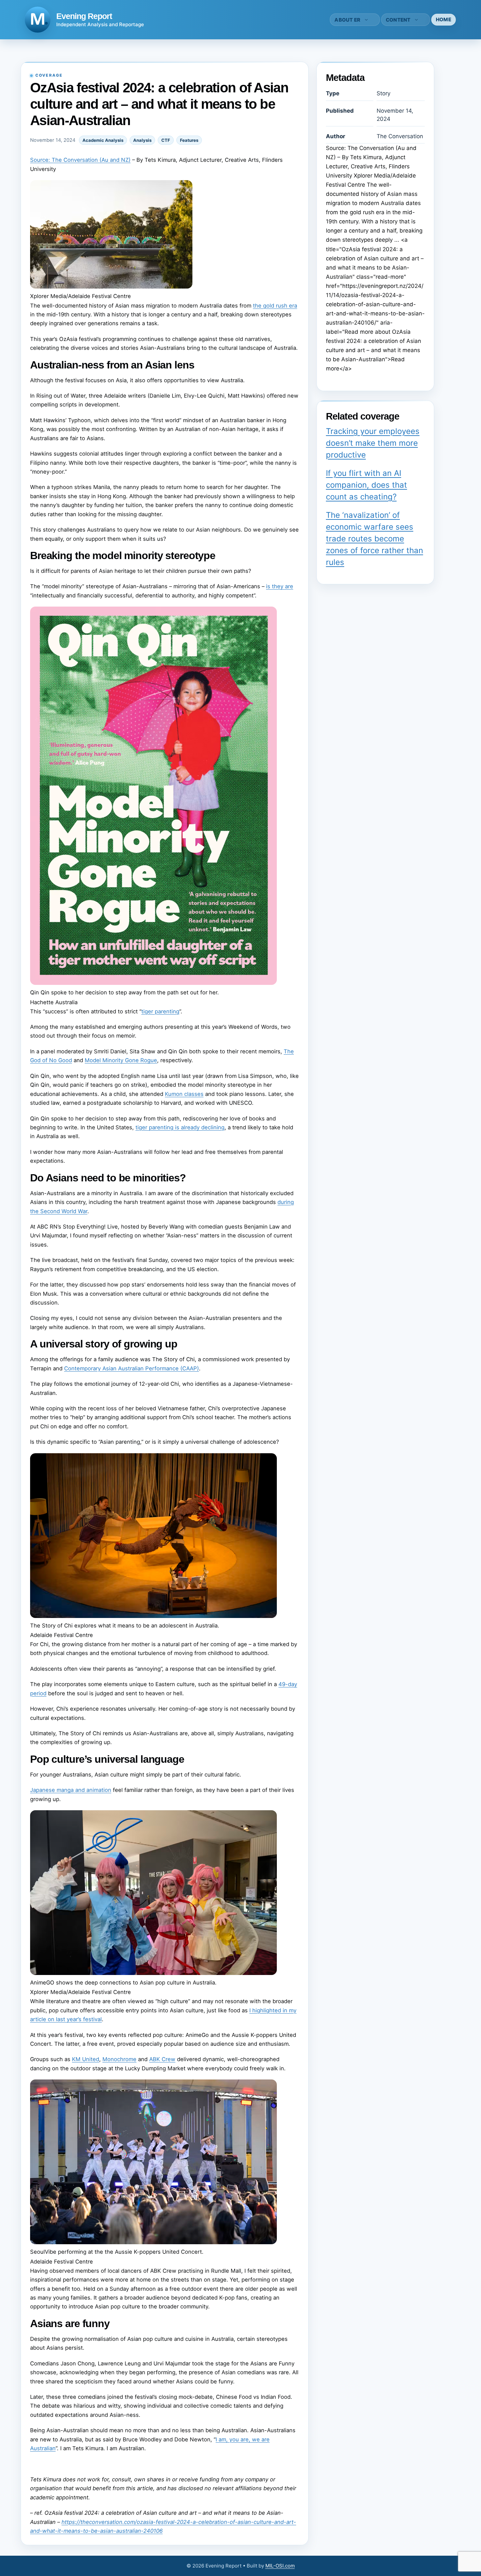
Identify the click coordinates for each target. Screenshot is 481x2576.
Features (189, 140)
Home (444, 19)
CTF (166, 140)
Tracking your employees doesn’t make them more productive (373, 443)
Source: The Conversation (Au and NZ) (80, 160)
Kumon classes (184, 1094)
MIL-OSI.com (280, 2566)
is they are (280, 586)
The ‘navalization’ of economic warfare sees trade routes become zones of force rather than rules (374, 539)
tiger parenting (160, 1011)
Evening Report (84, 16)
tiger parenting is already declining (180, 1127)
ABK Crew (162, 2059)
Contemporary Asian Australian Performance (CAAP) (132, 1368)
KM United (86, 2059)
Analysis (142, 140)
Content (398, 20)
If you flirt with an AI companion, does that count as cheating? (366, 485)
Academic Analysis (103, 140)
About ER (347, 20)
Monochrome (119, 2059)
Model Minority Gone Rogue (121, 1060)
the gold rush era (275, 306)
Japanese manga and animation (71, 1790)
